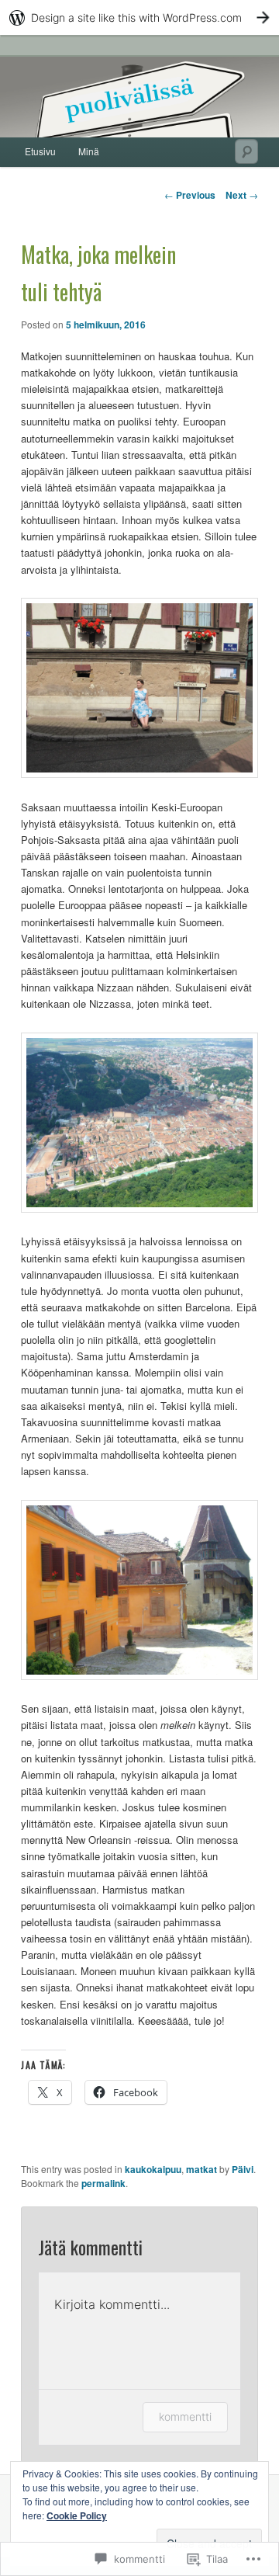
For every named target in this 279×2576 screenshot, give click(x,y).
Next (242, 195)
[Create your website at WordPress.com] (139, 17)
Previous (190, 195)
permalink (103, 2183)
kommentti (185, 2416)
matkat (201, 2169)
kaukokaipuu (153, 2169)
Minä (89, 151)
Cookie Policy (77, 2515)
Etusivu (40, 151)
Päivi (243, 2169)
